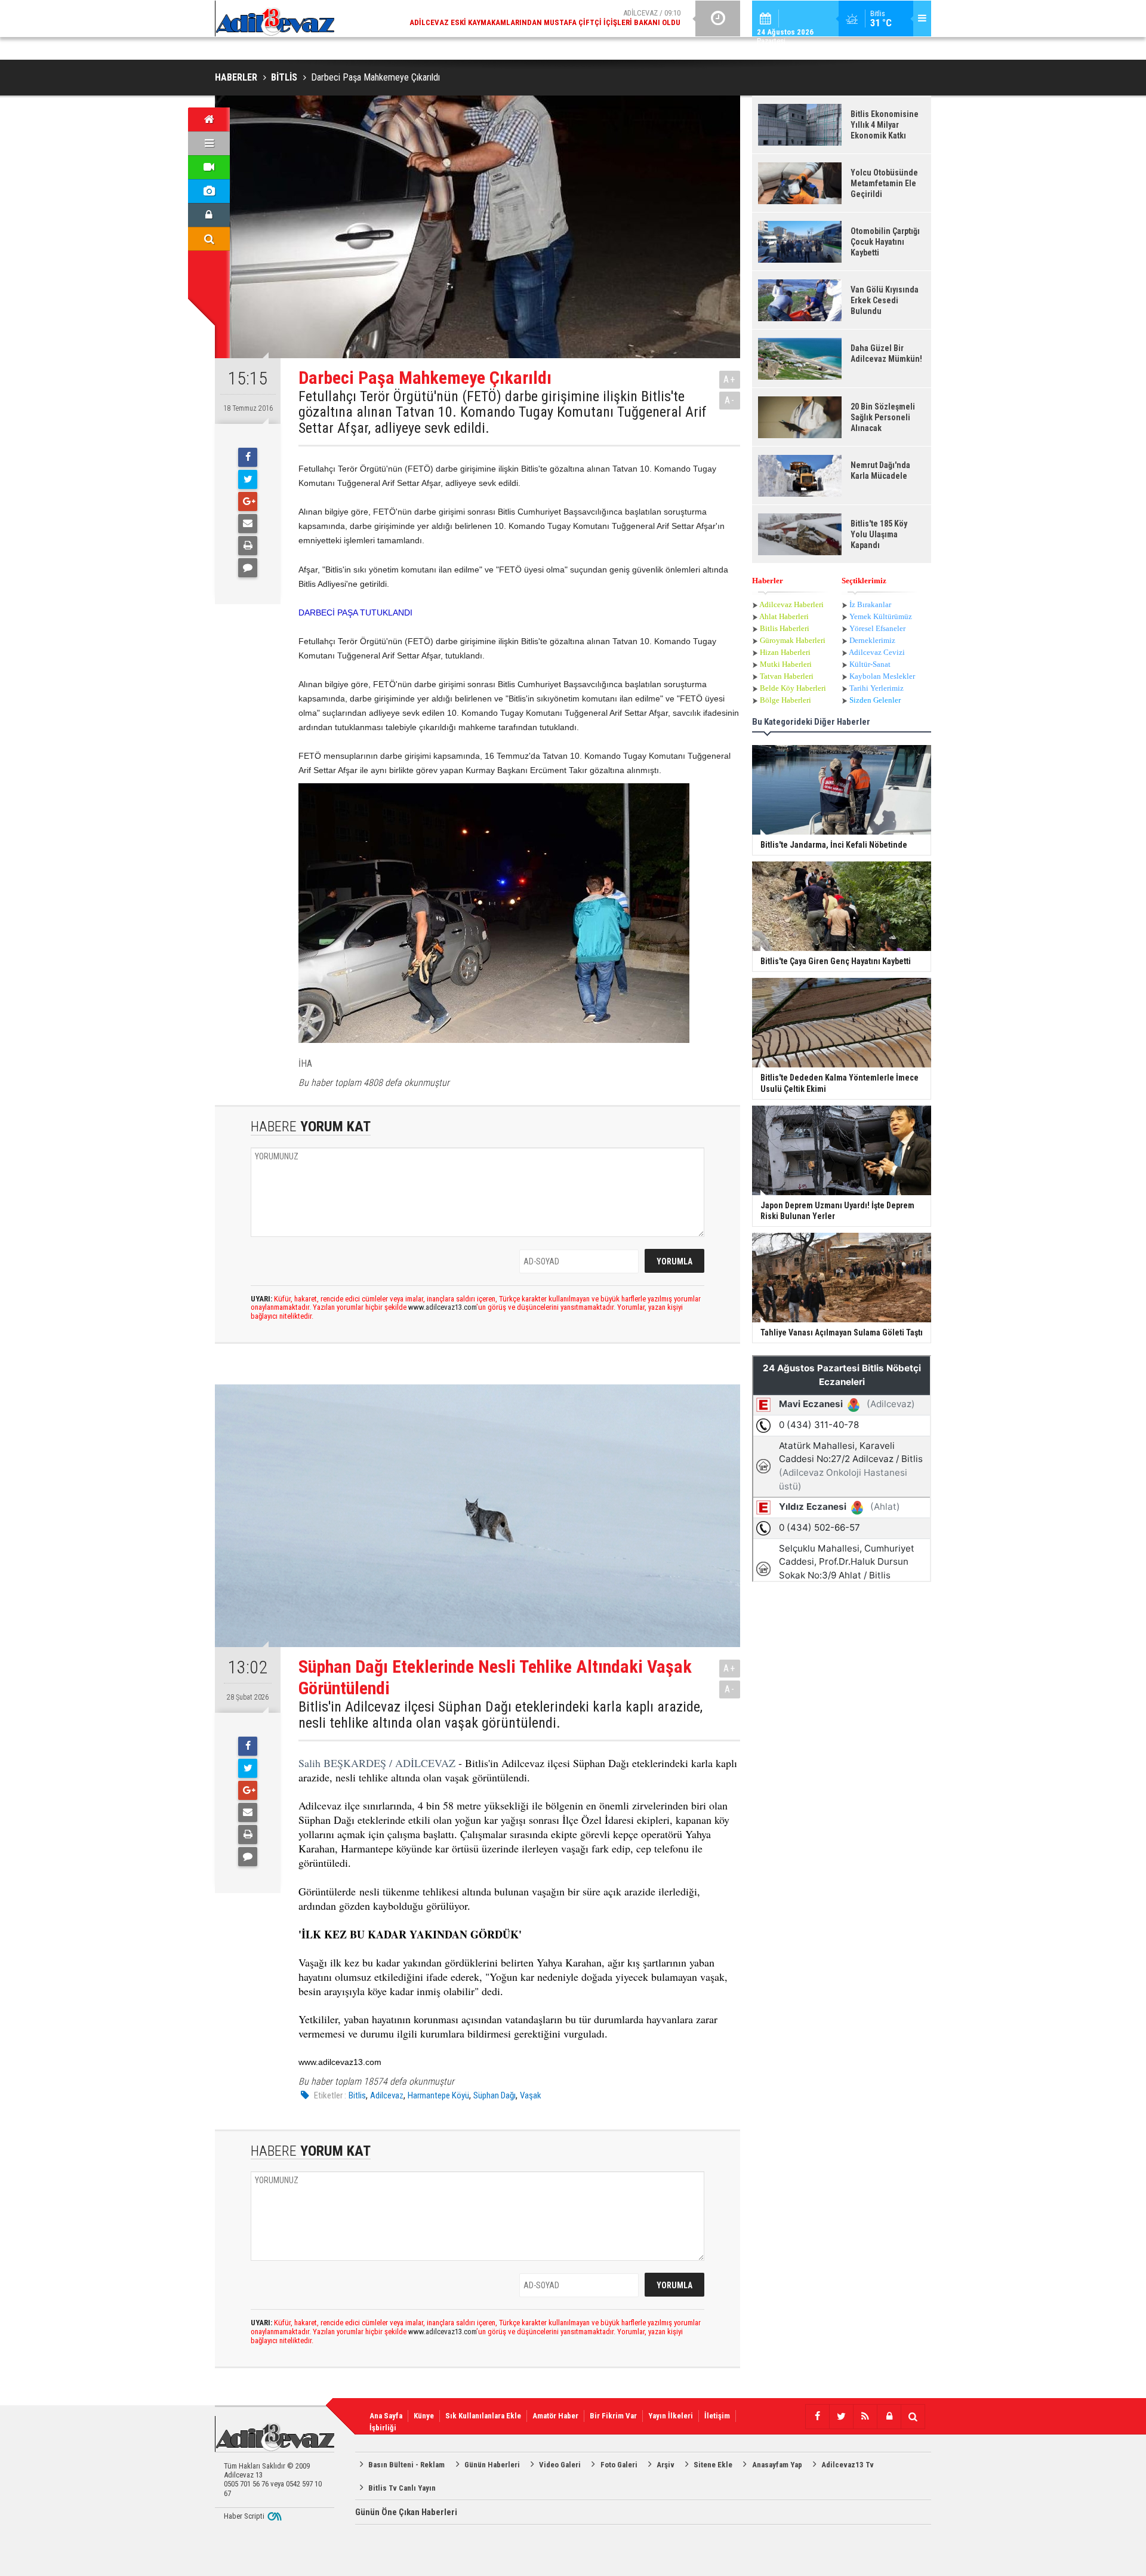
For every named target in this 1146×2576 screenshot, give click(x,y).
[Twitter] (248, 479)
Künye (424, 2416)
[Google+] (248, 501)
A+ (730, 379)
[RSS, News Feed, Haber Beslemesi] (865, 2417)
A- (730, 400)
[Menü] (209, 143)
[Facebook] (248, 457)
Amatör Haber (555, 2416)
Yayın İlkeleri (671, 2416)
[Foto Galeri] (209, 191)
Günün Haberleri (492, 2465)
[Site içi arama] (209, 239)
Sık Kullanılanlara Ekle (483, 2416)
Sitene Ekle (713, 2465)
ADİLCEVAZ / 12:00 (555, 19)
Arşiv (666, 2465)
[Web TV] (209, 167)
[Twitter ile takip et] (841, 2417)
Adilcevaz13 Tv (848, 2465)
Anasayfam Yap (777, 2465)
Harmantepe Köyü (438, 2095)
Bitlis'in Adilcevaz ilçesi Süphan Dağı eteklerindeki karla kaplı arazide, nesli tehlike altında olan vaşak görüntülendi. (500, 1715)
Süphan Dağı (495, 2095)
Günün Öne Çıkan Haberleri (406, 2512)
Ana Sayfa (386, 2416)
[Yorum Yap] (248, 568)
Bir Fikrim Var (613, 2416)
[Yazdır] (248, 546)
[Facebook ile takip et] (817, 2417)
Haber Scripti (244, 2516)
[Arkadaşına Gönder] (248, 524)
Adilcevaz (387, 2095)
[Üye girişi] (209, 215)
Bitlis (357, 2095)
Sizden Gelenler (875, 700)
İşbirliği (383, 2428)
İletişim (717, 2416)
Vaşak (531, 2095)
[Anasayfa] (209, 119)
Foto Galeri (619, 2465)
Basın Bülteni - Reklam (406, 2465)
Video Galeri (560, 2465)
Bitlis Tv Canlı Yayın (402, 2488)
